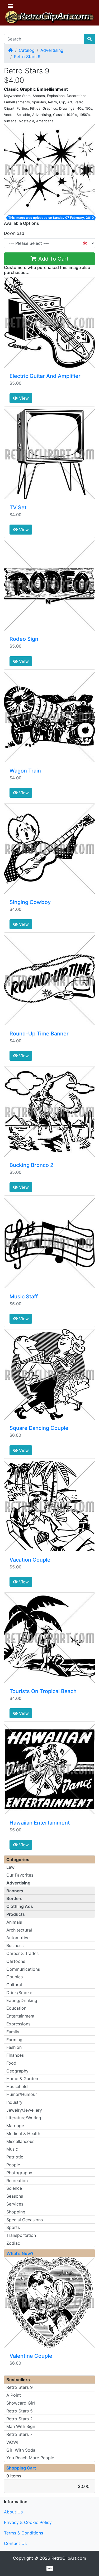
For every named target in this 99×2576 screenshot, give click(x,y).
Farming (14, 2040)
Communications (23, 1969)
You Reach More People (30, 2458)
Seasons (15, 2196)
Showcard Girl (21, 2403)
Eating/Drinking (22, 2000)
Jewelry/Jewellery (24, 2110)
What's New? (20, 2253)
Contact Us (15, 2543)
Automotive (18, 1938)
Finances (15, 2055)
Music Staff (24, 1297)
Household (17, 2086)
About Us (13, 2512)
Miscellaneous (20, 2141)
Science (14, 2188)
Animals (14, 1922)
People (13, 2165)
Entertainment (20, 2016)
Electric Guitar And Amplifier (45, 376)
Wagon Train (25, 771)
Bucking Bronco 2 (31, 1165)
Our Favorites (20, 1875)
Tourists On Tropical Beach (43, 1691)
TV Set (18, 507)
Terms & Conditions (23, 2533)
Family (13, 2032)
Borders (14, 1898)
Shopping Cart (21, 2468)
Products (16, 1914)
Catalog (27, 50)
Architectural (19, 1930)
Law (10, 1867)
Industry (14, 2102)
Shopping (16, 2212)
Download (14, 233)
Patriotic (15, 2157)
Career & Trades (22, 1953)
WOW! (12, 2442)
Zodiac (13, 2243)
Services (15, 2204)
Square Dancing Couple (39, 1428)
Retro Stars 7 (19, 2434)
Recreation (17, 2181)
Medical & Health (23, 2133)
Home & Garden (22, 2079)
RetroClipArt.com (69, 2558)
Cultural (14, 1985)
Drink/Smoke (19, 1993)
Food (11, 2063)
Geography (17, 2071)
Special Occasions (25, 2220)
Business (15, 1945)
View (23, 398)
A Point (14, 2395)
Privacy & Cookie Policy (28, 2522)
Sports (13, 2227)
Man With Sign (21, 2426)
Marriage (15, 2126)
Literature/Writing (24, 2118)
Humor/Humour (22, 2094)
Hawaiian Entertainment (40, 1823)
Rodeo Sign (24, 639)
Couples (15, 1977)
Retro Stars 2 (20, 2419)
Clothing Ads (20, 1906)
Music (12, 2149)
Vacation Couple (30, 1560)
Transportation (21, 2235)
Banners (15, 1891)
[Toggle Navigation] (10, 6)
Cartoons (16, 1961)
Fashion (14, 2047)
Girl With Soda (21, 2450)
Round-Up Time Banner (39, 1034)
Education (16, 2008)
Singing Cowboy (30, 902)
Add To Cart (53, 259)
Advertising (52, 50)
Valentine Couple (31, 2356)
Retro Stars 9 (27, 57)
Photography (19, 2173)
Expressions (18, 2024)
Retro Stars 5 (20, 2411)
